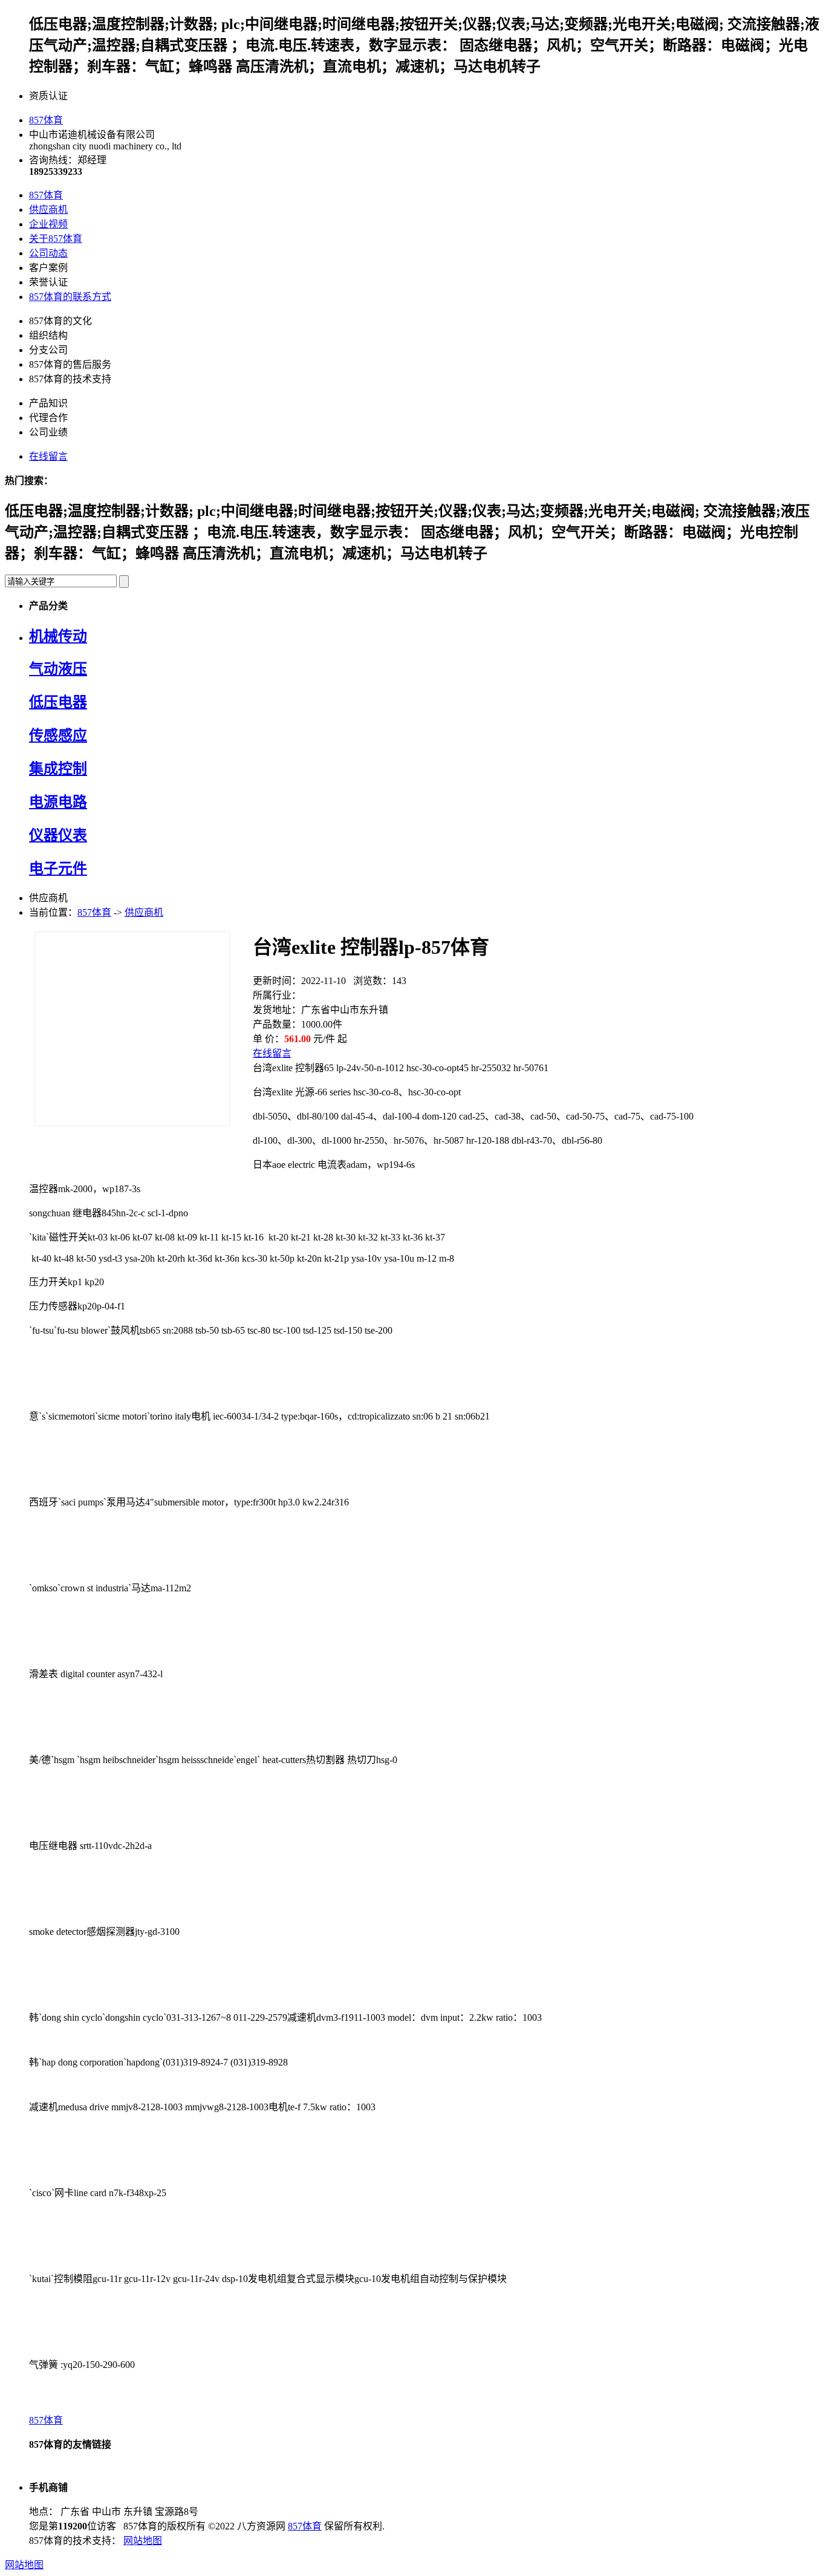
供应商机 (48, 210)
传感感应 (58, 735)
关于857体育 (56, 239)
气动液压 (58, 669)
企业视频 (48, 224)
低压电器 (58, 702)
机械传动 (58, 636)
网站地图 (143, 2541)
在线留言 (48, 456)
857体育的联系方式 (70, 297)
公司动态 (48, 253)
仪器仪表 (58, 835)
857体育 (46, 120)
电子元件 (58, 869)
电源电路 (58, 802)
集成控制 (58, 769)
